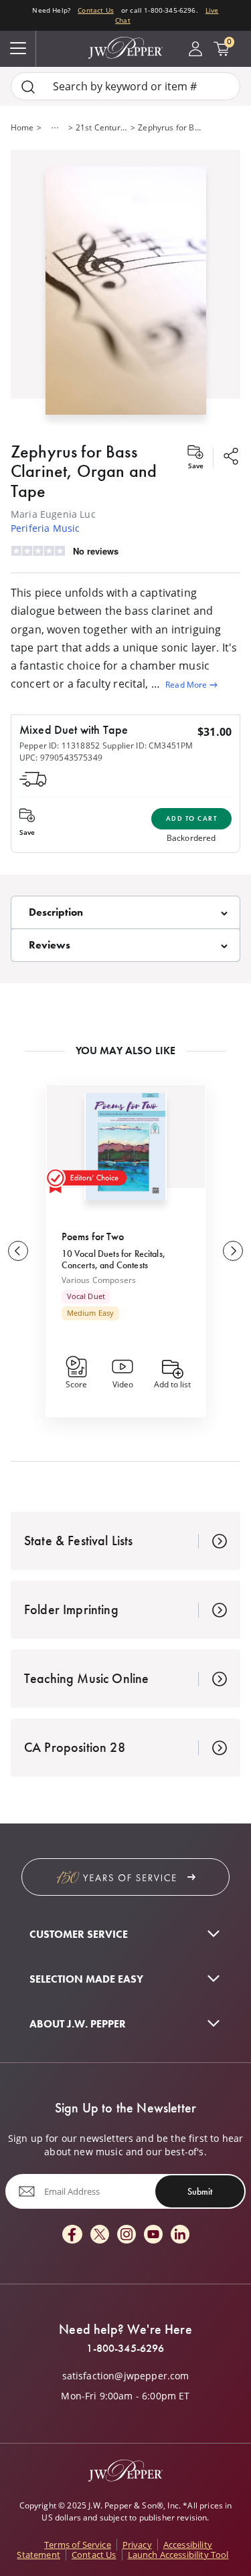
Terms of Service (78, 2545)
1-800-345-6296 (125, 2349)
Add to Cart (192, 818)
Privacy (137, 2545)
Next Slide (233, 1251)
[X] (100, 2235)
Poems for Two (93, 1236)
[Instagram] (127, 2235)
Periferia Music (45, 528)
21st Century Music (102, 127)
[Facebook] (72, 2235)
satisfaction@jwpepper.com (126, 2376)
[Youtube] (153, 2235)
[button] (125, 288)
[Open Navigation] (18, 49)
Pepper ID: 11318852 (60, 746)
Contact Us (96, 10)
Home (22, 127)
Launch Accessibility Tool (178, 2555)
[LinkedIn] (180, 2235)
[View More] (55, 128)
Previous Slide (18, 1251)
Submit (200, 2191)
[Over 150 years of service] (125, 1877)
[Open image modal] (126, 296)
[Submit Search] (28, 87)
